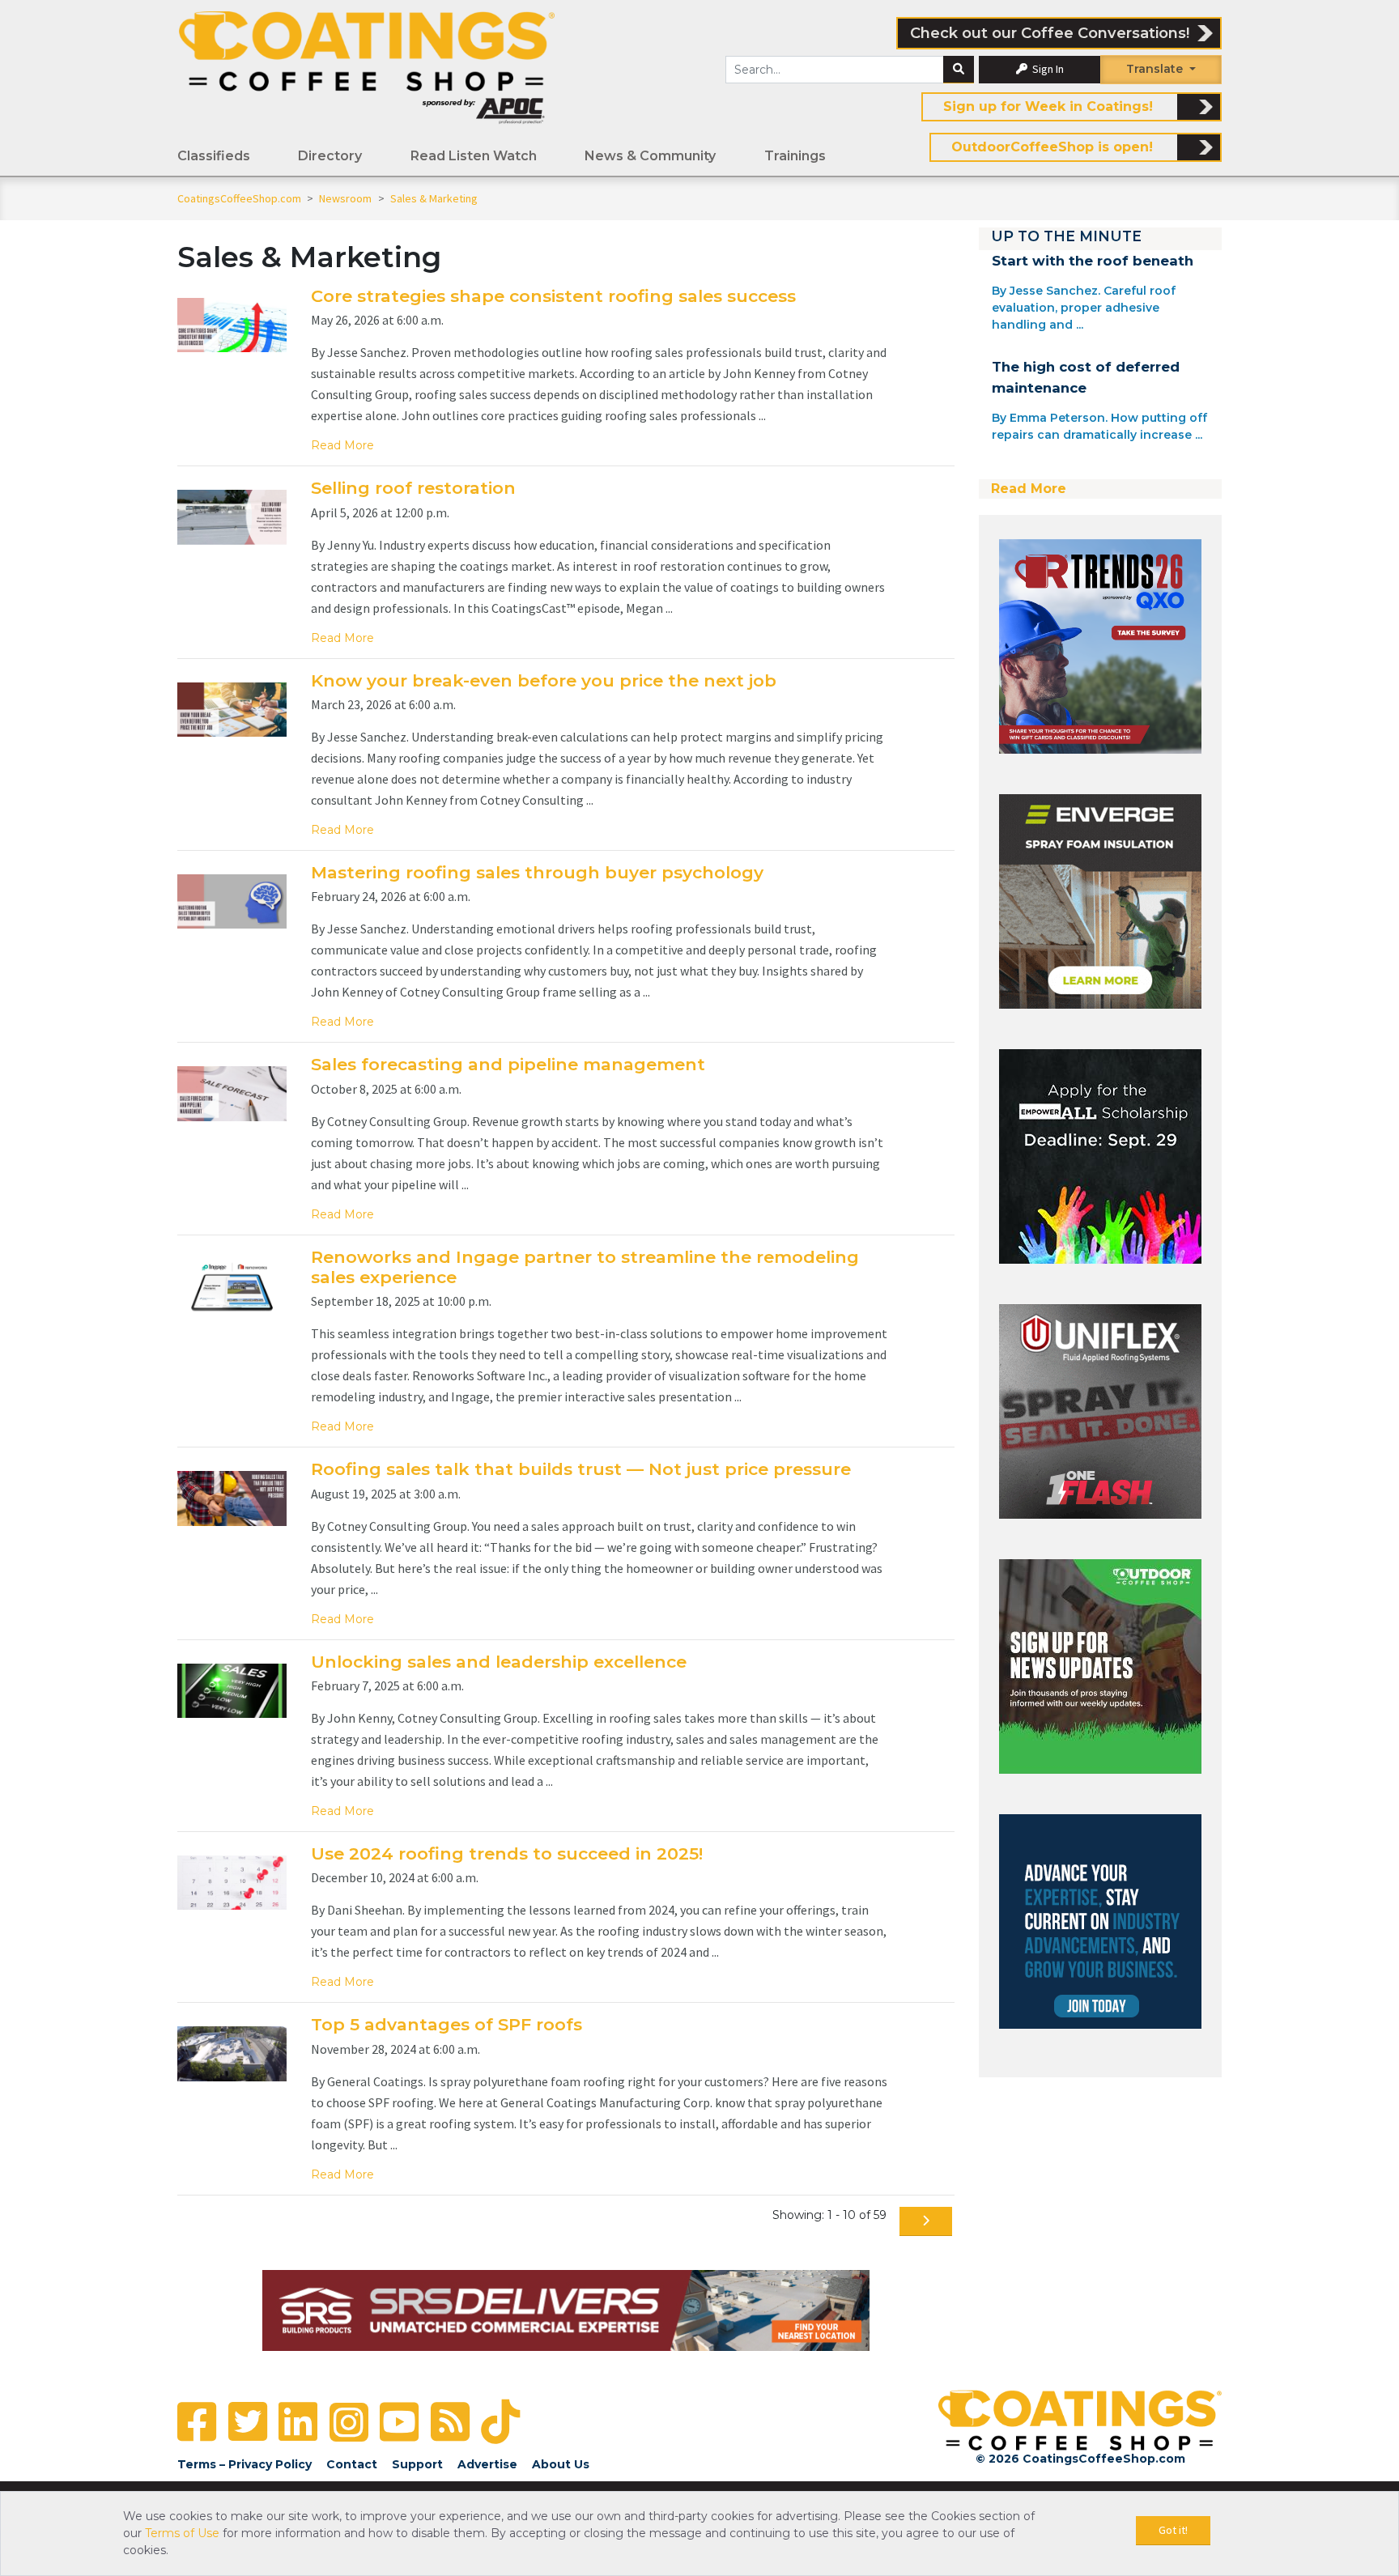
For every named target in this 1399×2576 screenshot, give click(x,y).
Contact (352, 2464)
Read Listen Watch (474, 156)
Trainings (795, 156)
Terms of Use (182, 2533)
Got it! (1173, 2530)
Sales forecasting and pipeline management (508, 1064)
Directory (330, 156)
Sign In (1047, 69)
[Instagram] (349, 2422)
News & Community (650, 156)
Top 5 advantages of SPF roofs (446, 2024)
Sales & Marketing (434, 198)
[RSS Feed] (450, 2422)
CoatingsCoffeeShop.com (239, 198)
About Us (561, 2464)
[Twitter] (248, 2422)
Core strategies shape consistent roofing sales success (553, 296)
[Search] (959, 70)
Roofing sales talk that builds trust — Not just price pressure (581, 1469)
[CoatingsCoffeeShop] (367, 67)
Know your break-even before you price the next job (544, 680)
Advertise (487, 2464)
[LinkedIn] (298, 2422)
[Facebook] (197, 2422)
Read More (342, 445)
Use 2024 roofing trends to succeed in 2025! (507, 1853)
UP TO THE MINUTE (1066, 236)
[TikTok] (500, 2422)
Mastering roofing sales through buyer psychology (537, 872)
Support (417, 2464)
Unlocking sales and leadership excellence (499, 1662)
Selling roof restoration (413, 488)
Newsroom (347, 198)
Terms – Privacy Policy (245, 2464)
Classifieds (214, 156)
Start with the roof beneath (1093, 261)
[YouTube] (399, 2422)
